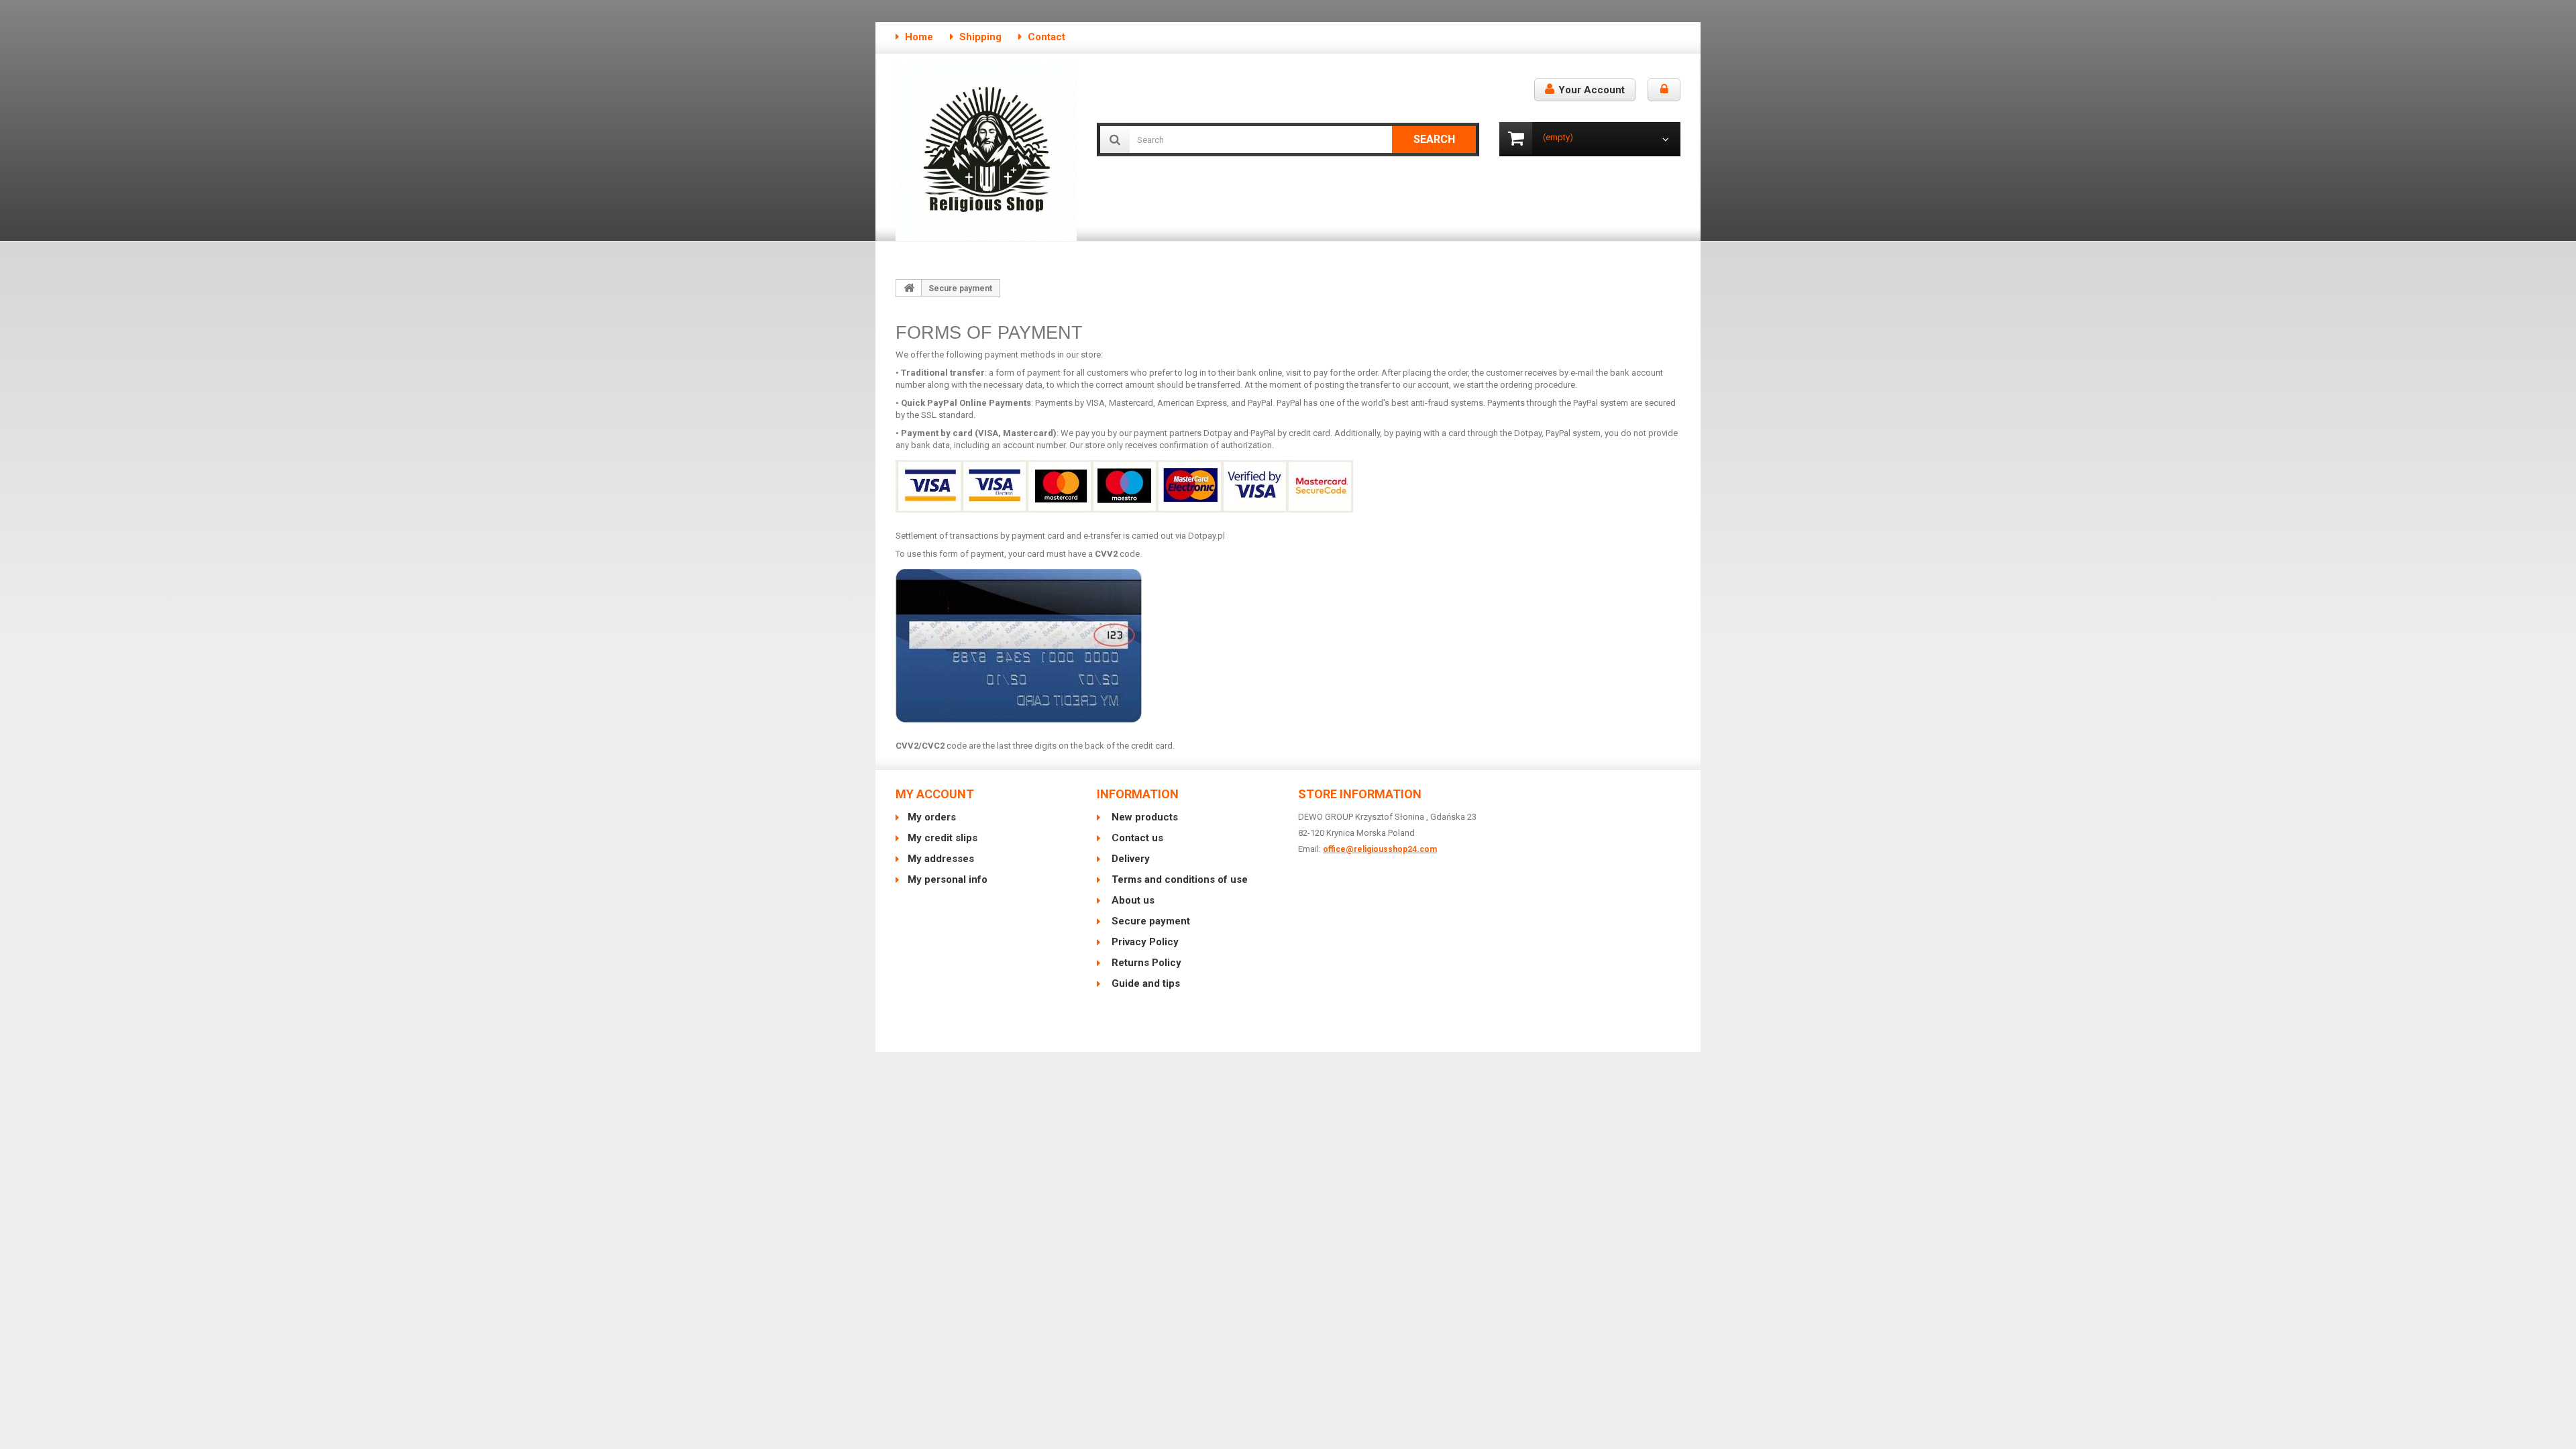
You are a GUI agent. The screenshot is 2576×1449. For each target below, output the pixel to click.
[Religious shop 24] (986, 151)
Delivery (1129, 859)
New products (1143, 817)
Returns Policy (1145, 963)
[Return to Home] (909, 288)
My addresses (941, 859)
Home (919, 37)
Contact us (1136, 838)
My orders (932, 817)
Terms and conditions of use (1178, 879)
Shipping (980, 37)
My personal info (948, 879)
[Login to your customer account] (1664, 90)
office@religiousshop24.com (1380, 849)
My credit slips (943, 838)
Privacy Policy (1144, 942)
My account (935, 794)
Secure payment (1149, 921)
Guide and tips (1144, 983)
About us (1132, 900)
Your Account (1592, 90)
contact (1046, 37)
